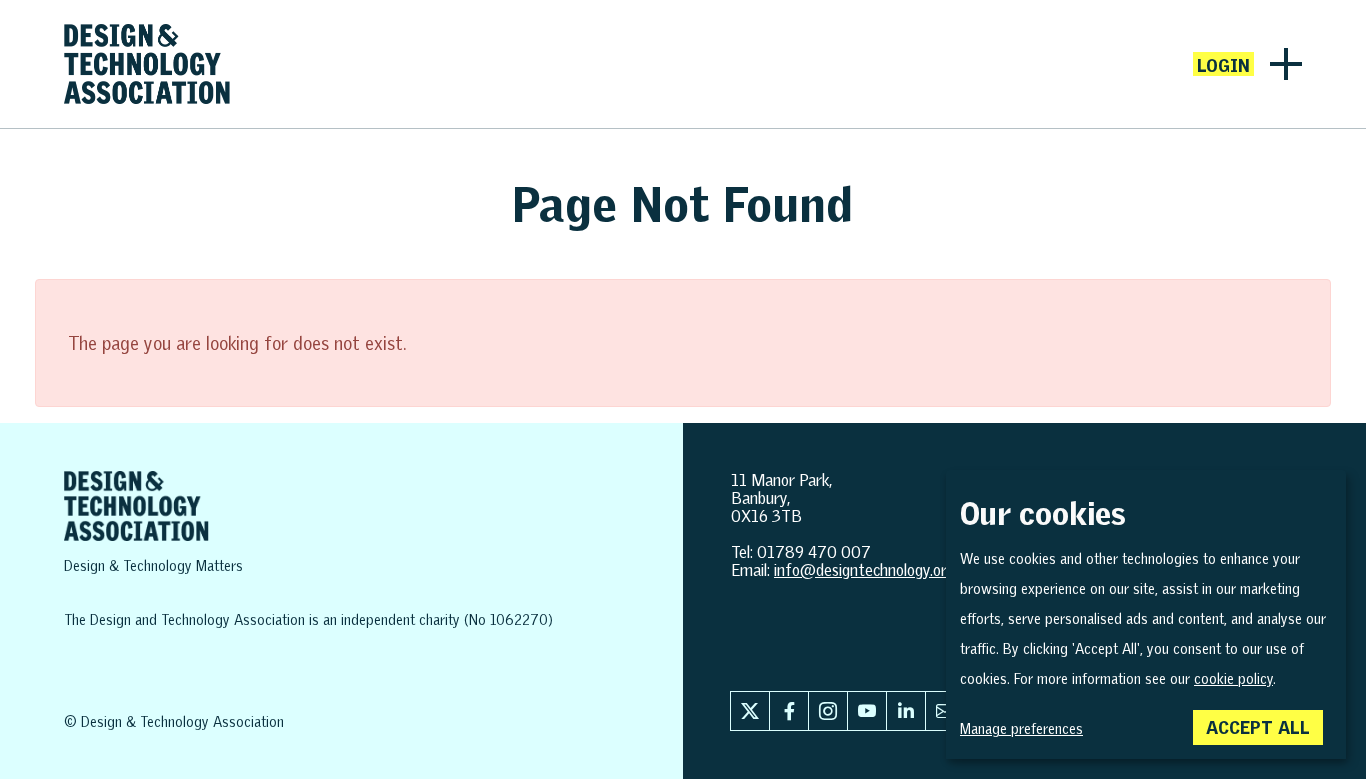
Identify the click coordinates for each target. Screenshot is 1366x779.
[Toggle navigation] (1286, 64)
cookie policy (1233, 679)
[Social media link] (750, 711)
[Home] (147, 64)
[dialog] (1146, 614)
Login (1223, 65)
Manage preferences (1021, 729)
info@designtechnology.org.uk (873, 570)
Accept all (1258, 727)
